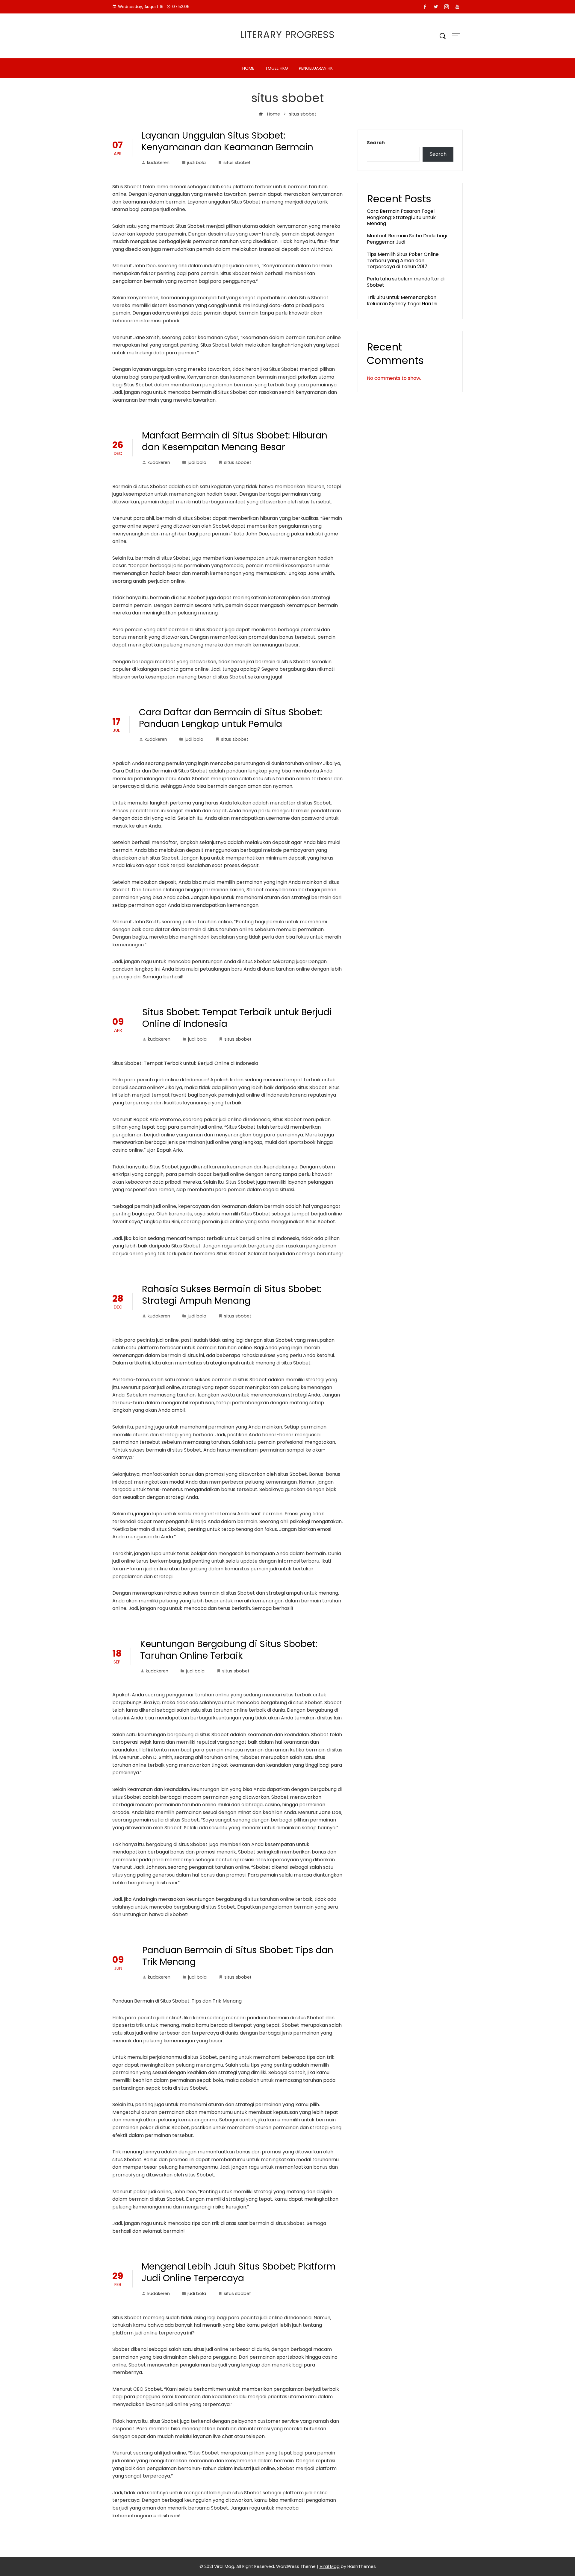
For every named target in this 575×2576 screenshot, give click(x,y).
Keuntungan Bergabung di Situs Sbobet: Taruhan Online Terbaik (229, 1650)
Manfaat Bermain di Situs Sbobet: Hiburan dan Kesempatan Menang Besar (235, 441)
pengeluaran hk (316, 68)
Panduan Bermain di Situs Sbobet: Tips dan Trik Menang (238, 1956)
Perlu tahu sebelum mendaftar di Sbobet (406, 282)
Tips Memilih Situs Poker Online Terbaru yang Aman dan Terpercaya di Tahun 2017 (403, 261)
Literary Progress (287, 35)
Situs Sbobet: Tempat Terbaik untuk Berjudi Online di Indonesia (237, 1018)
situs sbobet (237, 163)
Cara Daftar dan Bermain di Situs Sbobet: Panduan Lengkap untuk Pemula (230, 718)
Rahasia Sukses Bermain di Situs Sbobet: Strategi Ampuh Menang (232, 1295)
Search (376, 143)
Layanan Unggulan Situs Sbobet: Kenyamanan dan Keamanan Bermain (227, 141)
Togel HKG (277, 68)
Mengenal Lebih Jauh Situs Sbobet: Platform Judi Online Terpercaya (239, 2272)
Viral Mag (330, 2566)
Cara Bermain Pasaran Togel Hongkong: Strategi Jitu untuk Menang (401, 217)
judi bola (196, 163)
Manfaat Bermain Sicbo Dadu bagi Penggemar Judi (407, 239)
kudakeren (158, 163)
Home (248, 68)
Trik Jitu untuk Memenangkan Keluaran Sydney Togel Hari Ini (402, 300)
